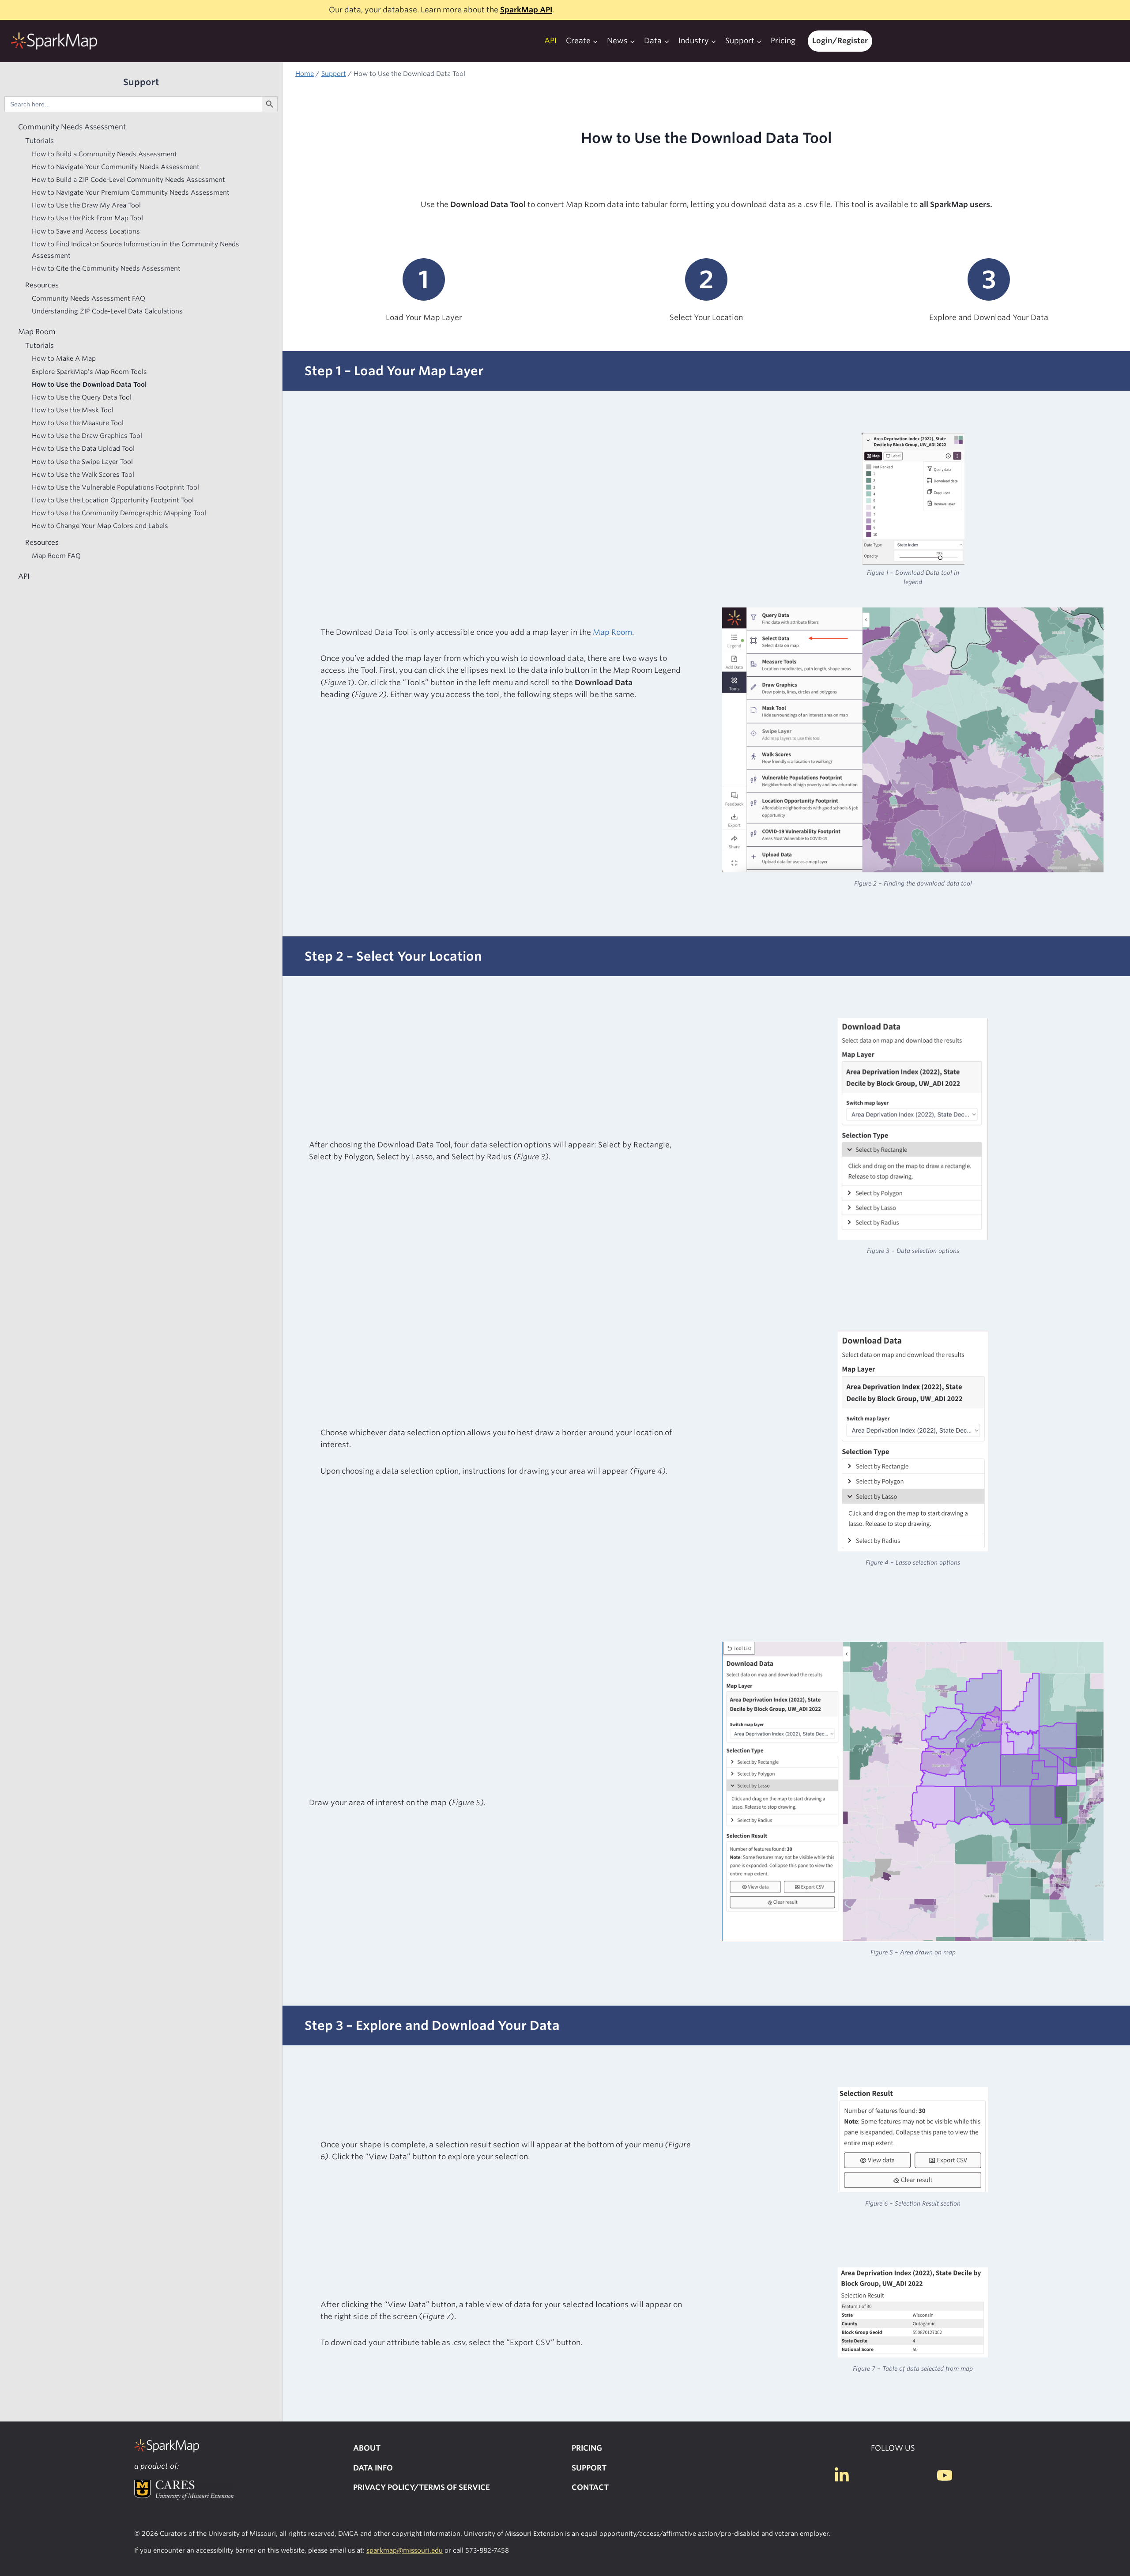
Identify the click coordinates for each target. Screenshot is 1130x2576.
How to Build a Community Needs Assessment (104, 153)
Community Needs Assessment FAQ (89, 298)
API (550, 41)
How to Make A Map (64, 358)
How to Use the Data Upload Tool (83, 448)
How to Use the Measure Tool (78, 422)
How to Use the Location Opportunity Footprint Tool (113, 500)
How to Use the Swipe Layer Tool (82, 461)
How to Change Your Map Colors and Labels (100, 526)
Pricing (783, 41)
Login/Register (840, 41)
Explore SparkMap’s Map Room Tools (89, 371)
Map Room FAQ (56, 555)
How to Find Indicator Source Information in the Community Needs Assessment (136, 249)
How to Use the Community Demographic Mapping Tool (119, 512)
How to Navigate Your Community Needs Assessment (116, 166)
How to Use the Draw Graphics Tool (87, 436)
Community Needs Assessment (72, 126)
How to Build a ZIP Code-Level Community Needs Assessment (128, 179)
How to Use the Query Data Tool (82, 397)
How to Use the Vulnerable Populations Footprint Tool (115, 487)
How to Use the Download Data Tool (89, 384)
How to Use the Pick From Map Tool (87, 218)
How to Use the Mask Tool (73, 409)
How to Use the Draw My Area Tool (86, 205)
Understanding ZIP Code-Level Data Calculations (107, 311)
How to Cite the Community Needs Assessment (106, 268)
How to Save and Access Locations (86, 231)
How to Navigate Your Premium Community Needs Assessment (131, 192)
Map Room (612, 632)
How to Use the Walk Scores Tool (83, 474)
